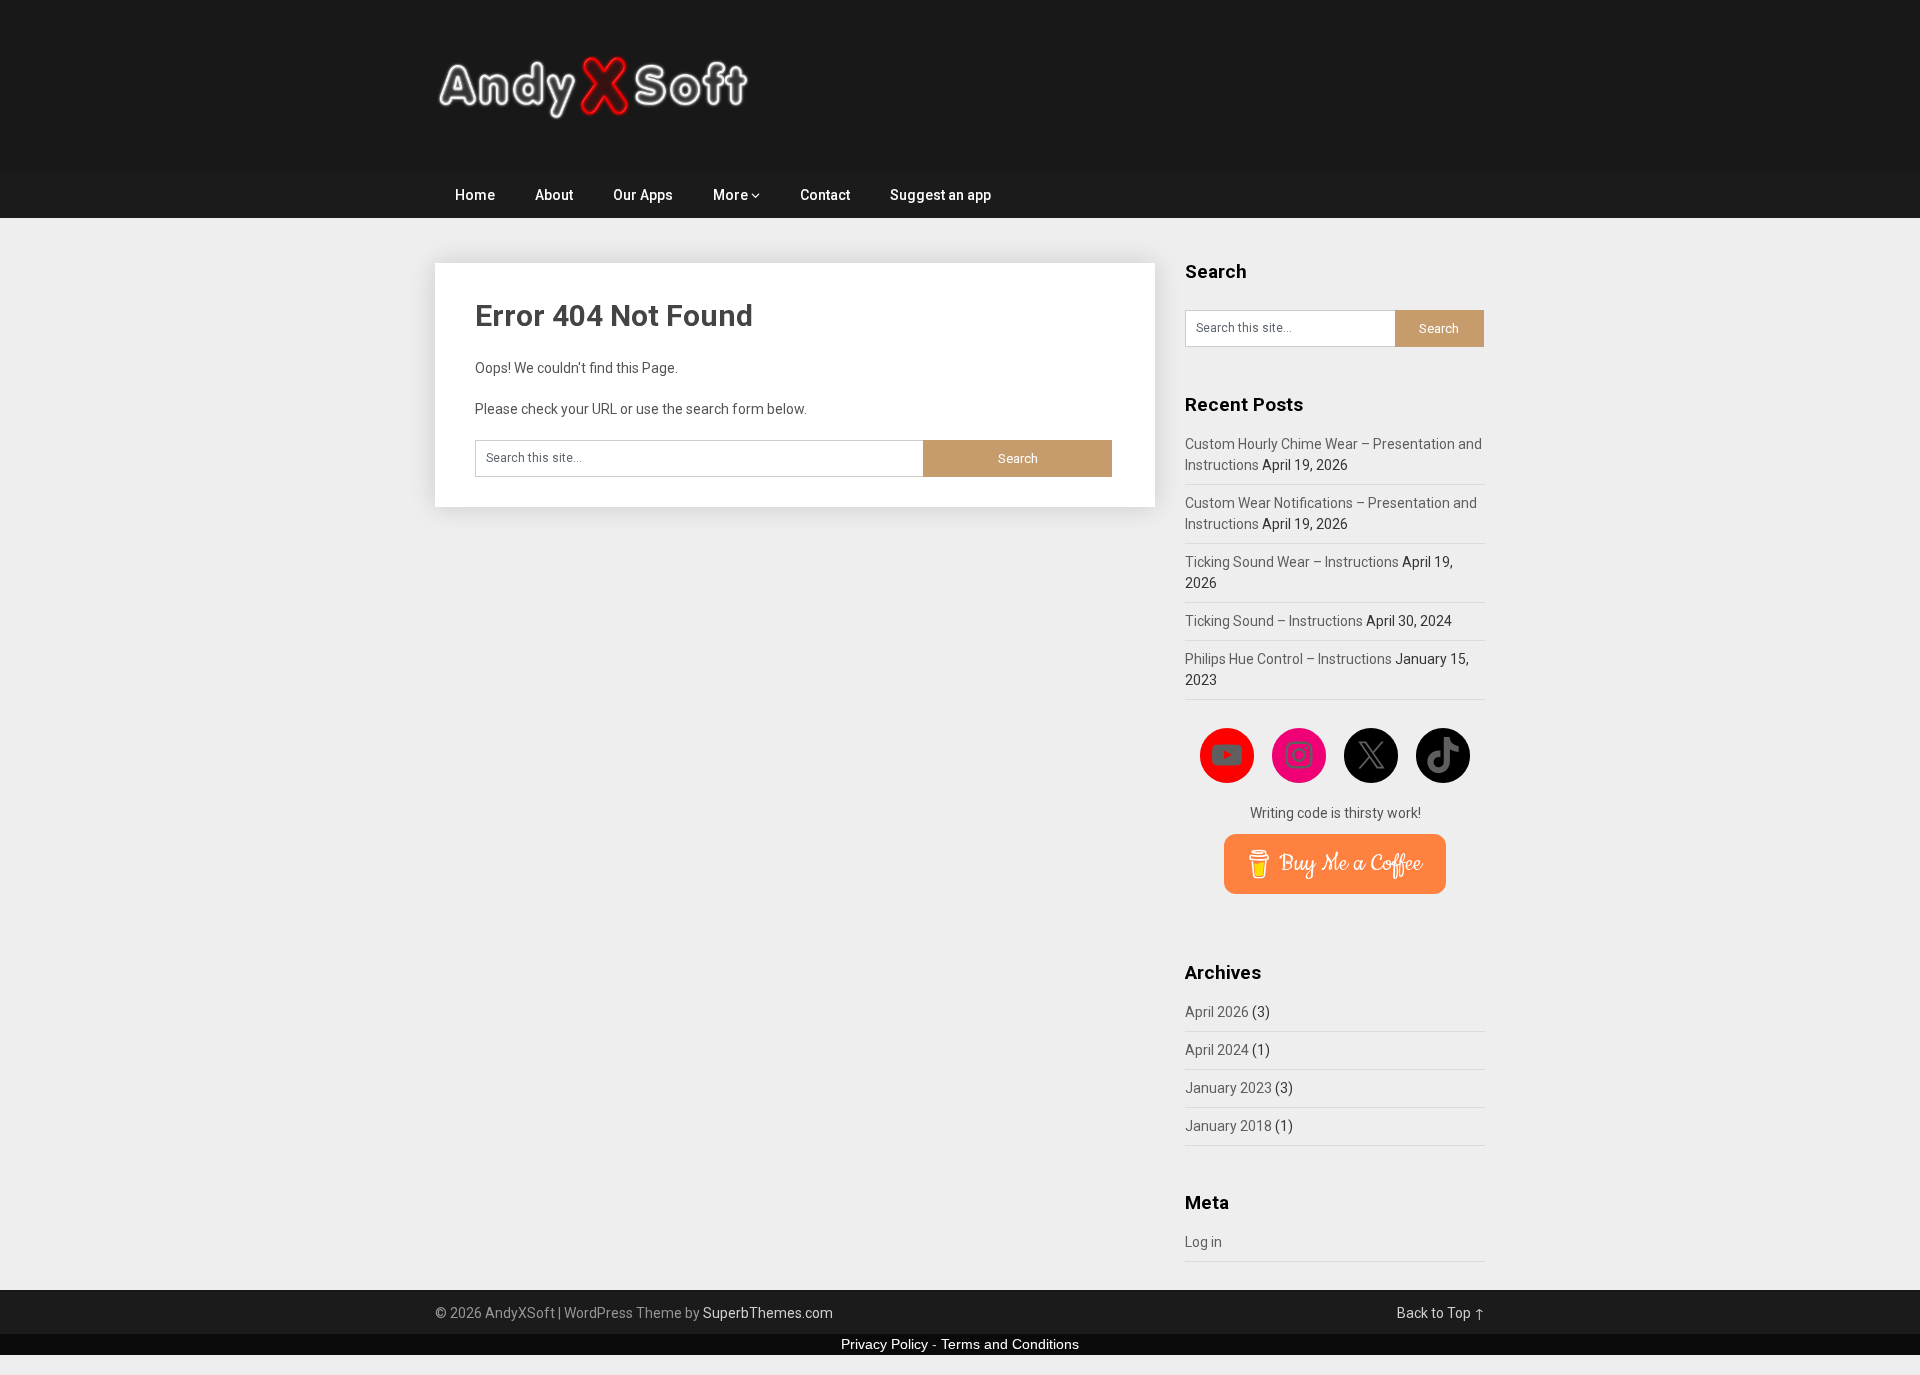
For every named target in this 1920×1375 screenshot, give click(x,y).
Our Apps (643, 195)
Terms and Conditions (1010, 1344)
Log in (1203, 1242)
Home (475, 195)
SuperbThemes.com (768, 1313)
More (730, 195)
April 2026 (1217, 1012)
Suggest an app (940, 195)
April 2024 (1217, 1050)
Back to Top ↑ (1441, 1313)
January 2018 (1228, 1126)
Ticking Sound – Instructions (1274, 621)
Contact (825, 195)
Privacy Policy (884, 1344)
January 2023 (1228, 1088)
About (554, 195)
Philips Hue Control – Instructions (1288, 659)
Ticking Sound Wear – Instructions (1292, 562)
